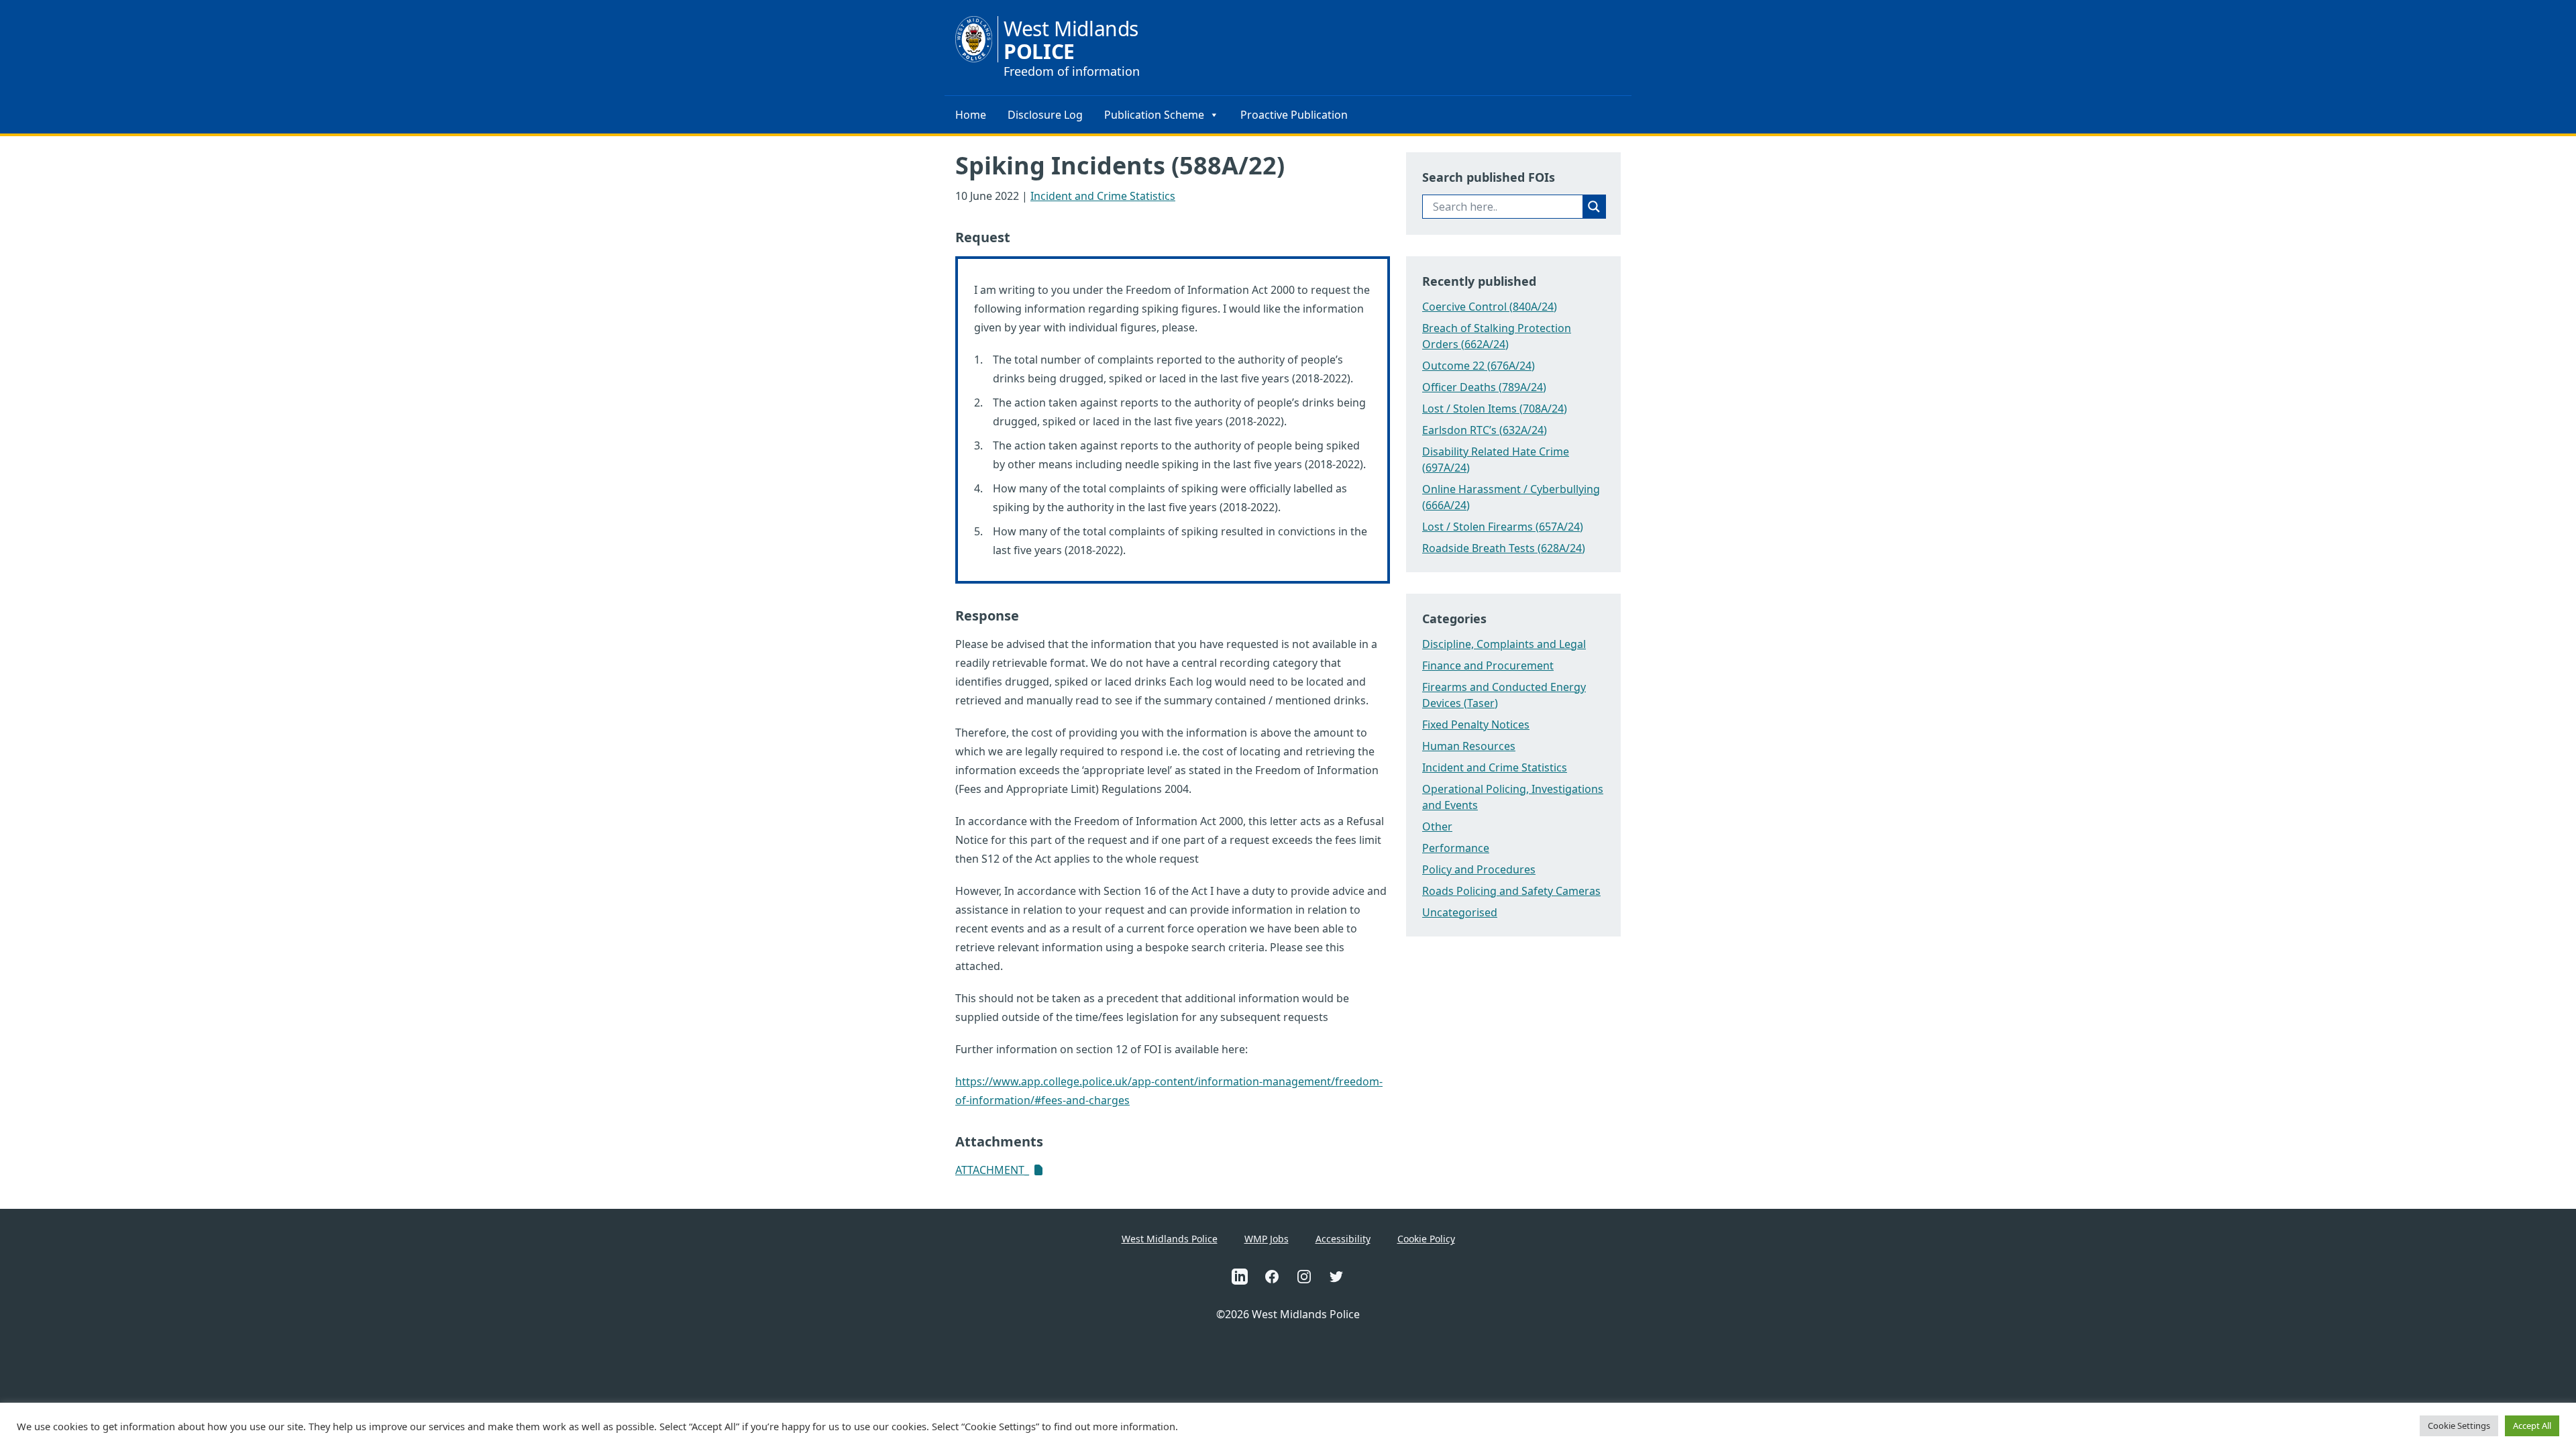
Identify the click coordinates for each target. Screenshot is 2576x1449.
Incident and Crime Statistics (1103, 196)
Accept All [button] (2532, 1426)
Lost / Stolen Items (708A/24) (1495, 409)
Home (971, 115)
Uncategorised (1460, 912)
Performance (1456, 848)
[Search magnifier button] (1594, 207)
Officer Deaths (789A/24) (1484, 387)
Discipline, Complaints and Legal (1504, 644)
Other (1437, 826)
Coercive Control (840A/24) (1490, 307)
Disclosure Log (1045, 115)
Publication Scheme (1154, 115)
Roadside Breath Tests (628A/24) (1504, 548)
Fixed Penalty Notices (1476, 724)
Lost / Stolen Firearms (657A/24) (1503, 527)
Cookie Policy (1426, 1239)
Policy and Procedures (1479, 869)
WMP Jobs (1267, 1239)
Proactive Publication (1294, 115)
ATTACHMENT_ (992, 1170)
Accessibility (1343, 1239)
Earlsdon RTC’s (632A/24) (1485, 430)
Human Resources (1469, 746)
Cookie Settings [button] (2459, 1426)
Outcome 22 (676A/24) (1479, 366)
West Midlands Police (1170, 1239)
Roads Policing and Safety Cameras (1511, 891)
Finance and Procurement (1488, 665)
